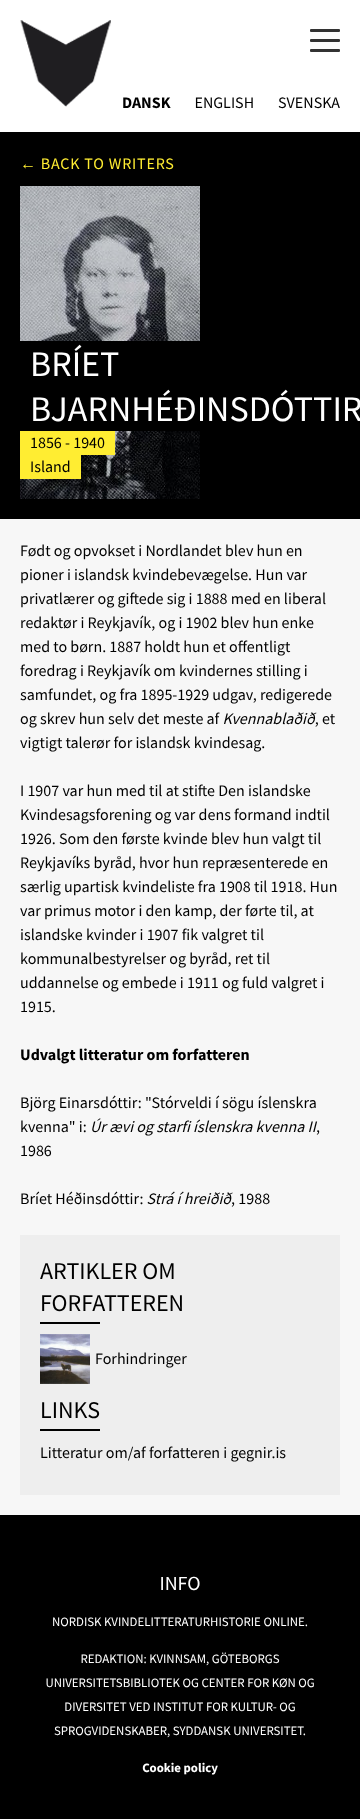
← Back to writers (97, 164)
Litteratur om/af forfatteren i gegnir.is (163, 1453)
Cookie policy (180, 1768)
